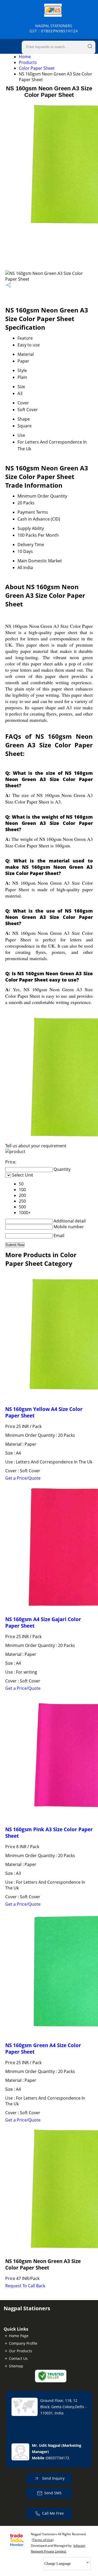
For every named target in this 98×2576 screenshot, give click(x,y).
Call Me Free (53, 2513)
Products (28, 62)
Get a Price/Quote (23, 1478)
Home (25, 57)
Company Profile (23, 2343)
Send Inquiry (53, 2478)
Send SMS (53, 2493)
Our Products (21, 2351)
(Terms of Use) (43, 2540)
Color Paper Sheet (37, 68)
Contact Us (18, 2358)
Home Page (19, 2336)
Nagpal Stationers (54, 28)
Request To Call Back (25, 2286)
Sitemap (16, 2366)
